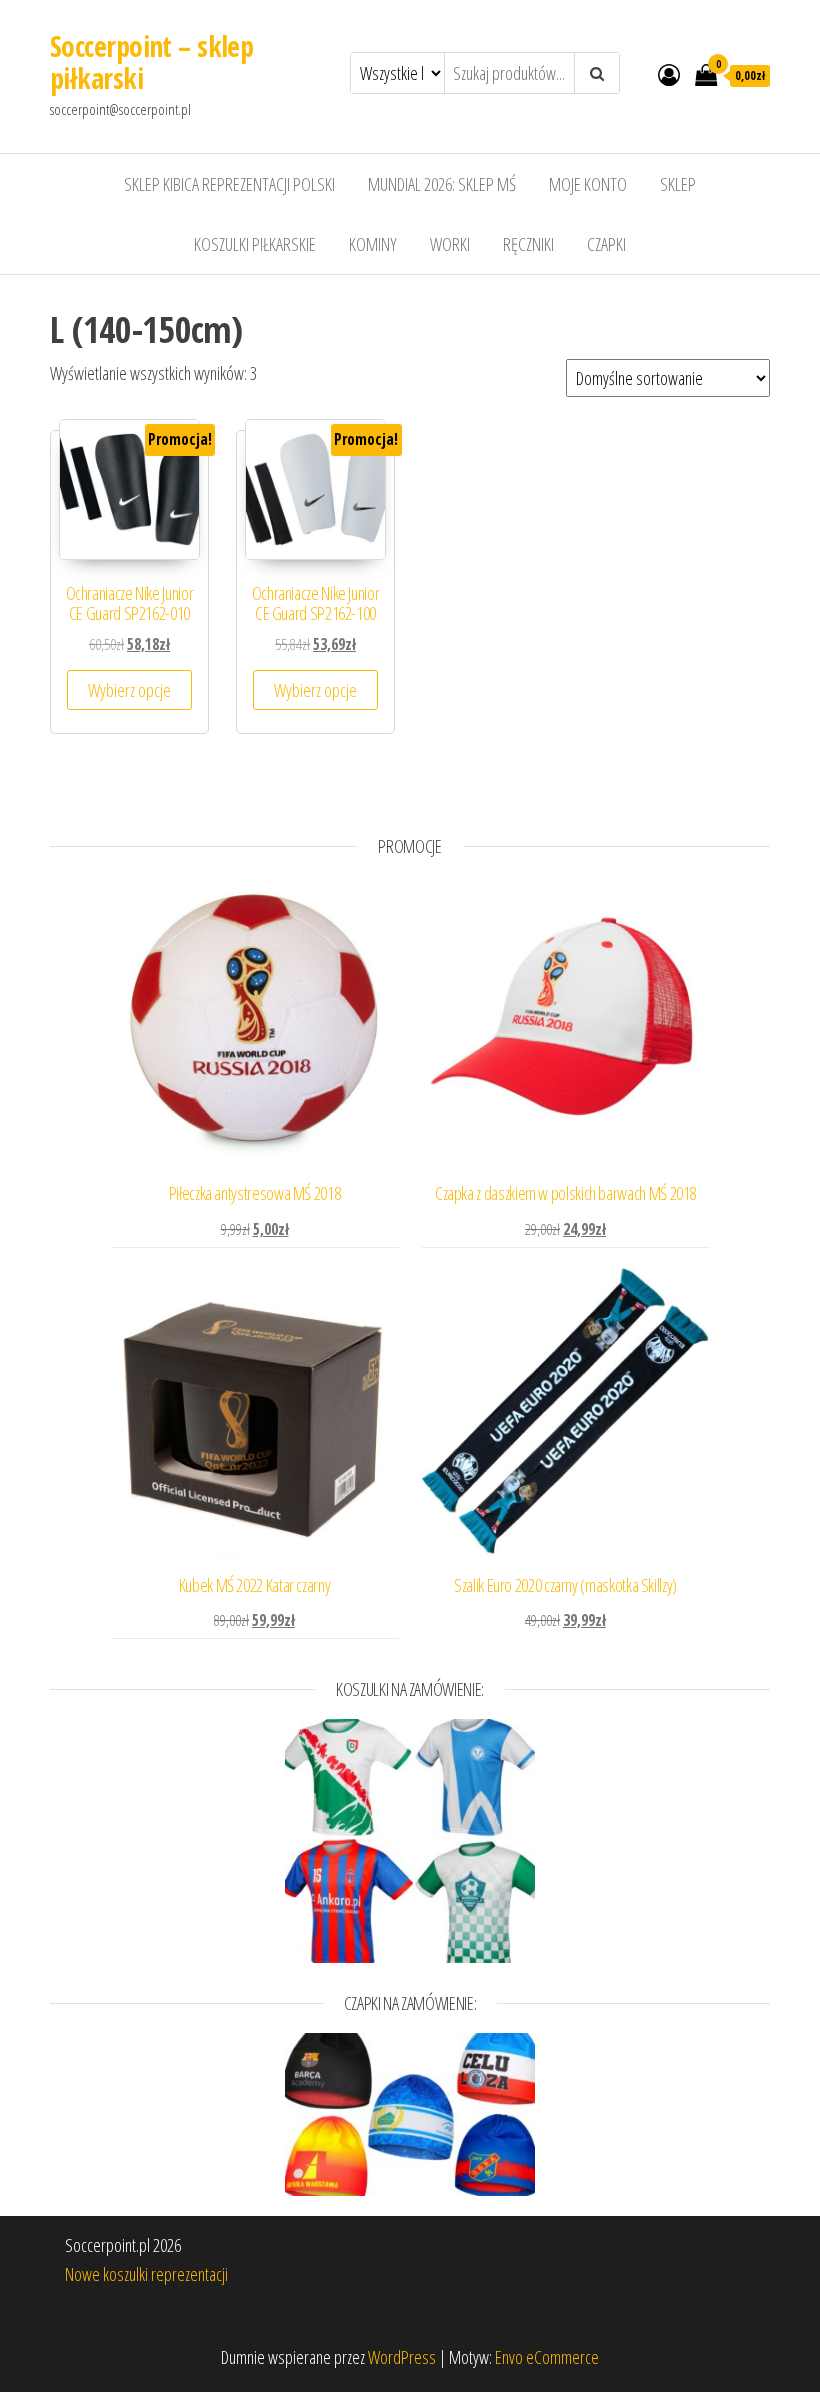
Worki (450, 244)
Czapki (606, 244)
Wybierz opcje (129, 690)
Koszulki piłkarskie (255, 244)
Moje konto (588, 184)
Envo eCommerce (547, 2357)
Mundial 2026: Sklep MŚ (442, 184)
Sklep (678, 184)
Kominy (373, 244)
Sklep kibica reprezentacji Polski (229, 184)
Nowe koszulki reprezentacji (146, 2274)
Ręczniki (528, 244)
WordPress (402, 2357)
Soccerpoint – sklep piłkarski (151, 62)
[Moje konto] (669, 74)
